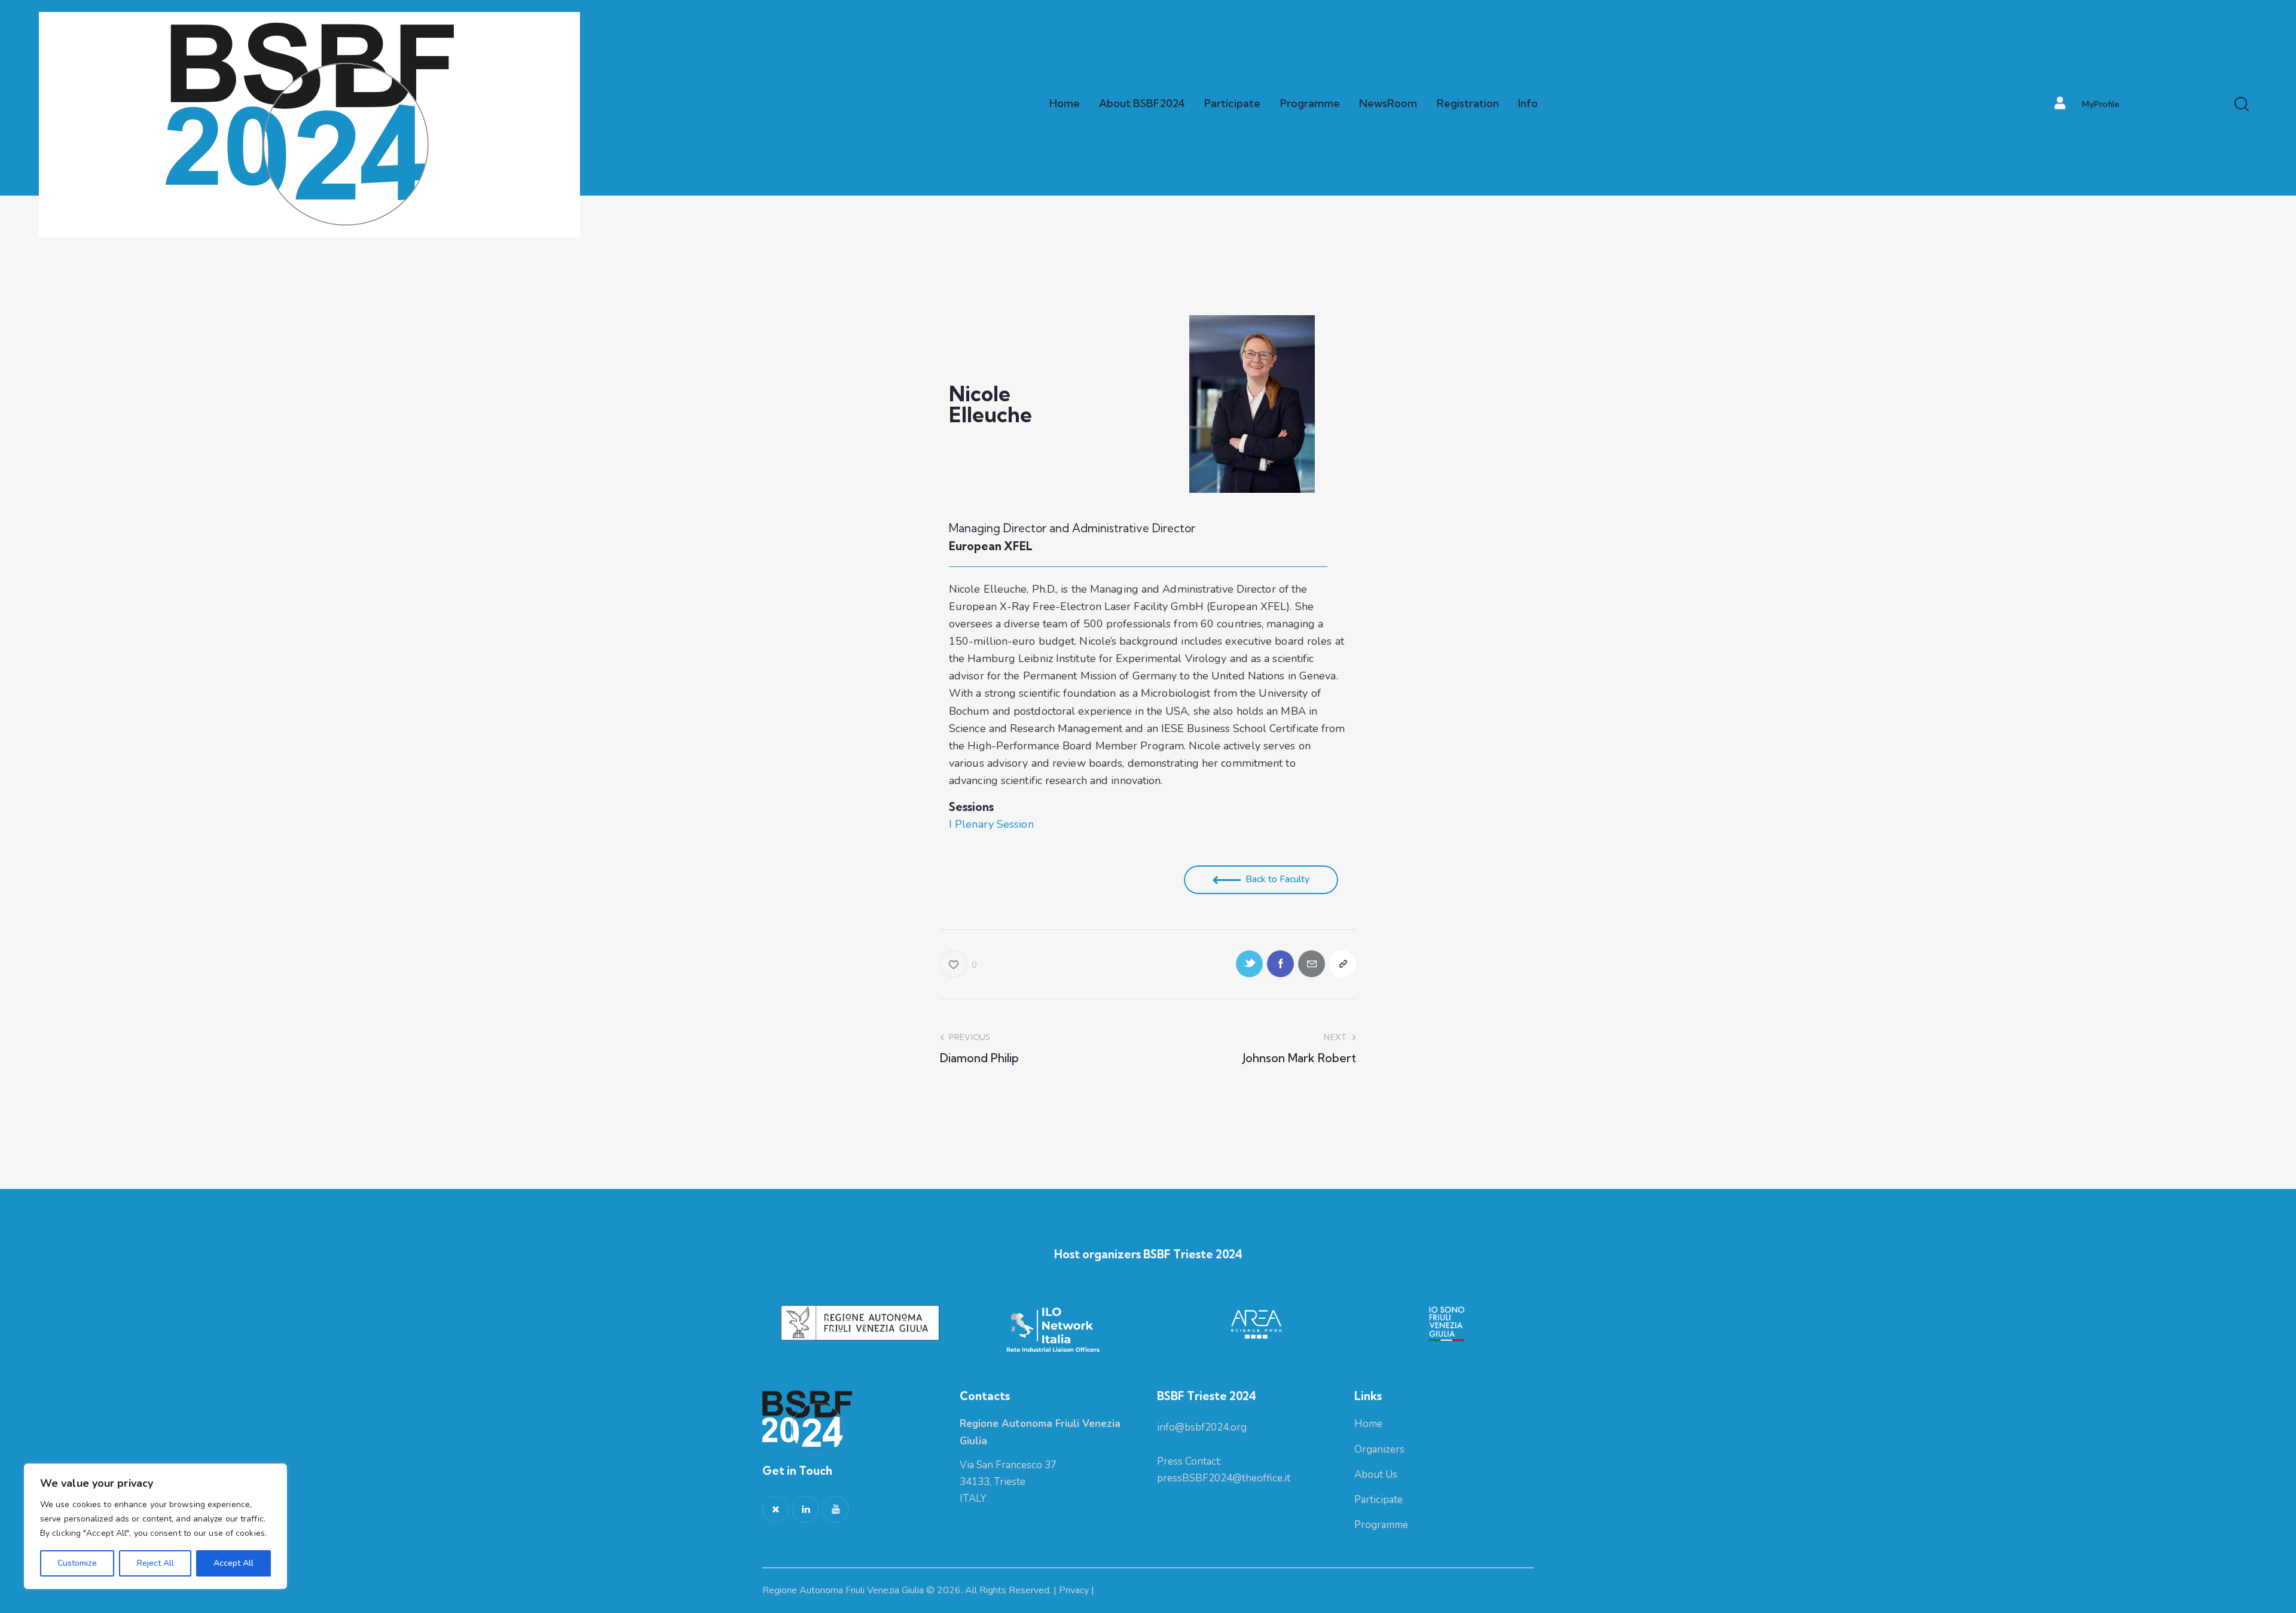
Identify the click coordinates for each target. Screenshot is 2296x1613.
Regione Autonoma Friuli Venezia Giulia (843, 1590)
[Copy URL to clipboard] (1343, 964)
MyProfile (2101, 104)
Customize (77, 1563)
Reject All (155, 1563)
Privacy (1074, 1590)
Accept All (233, 1563)
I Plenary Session (991, 824)
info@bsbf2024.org (1202, 1427)
